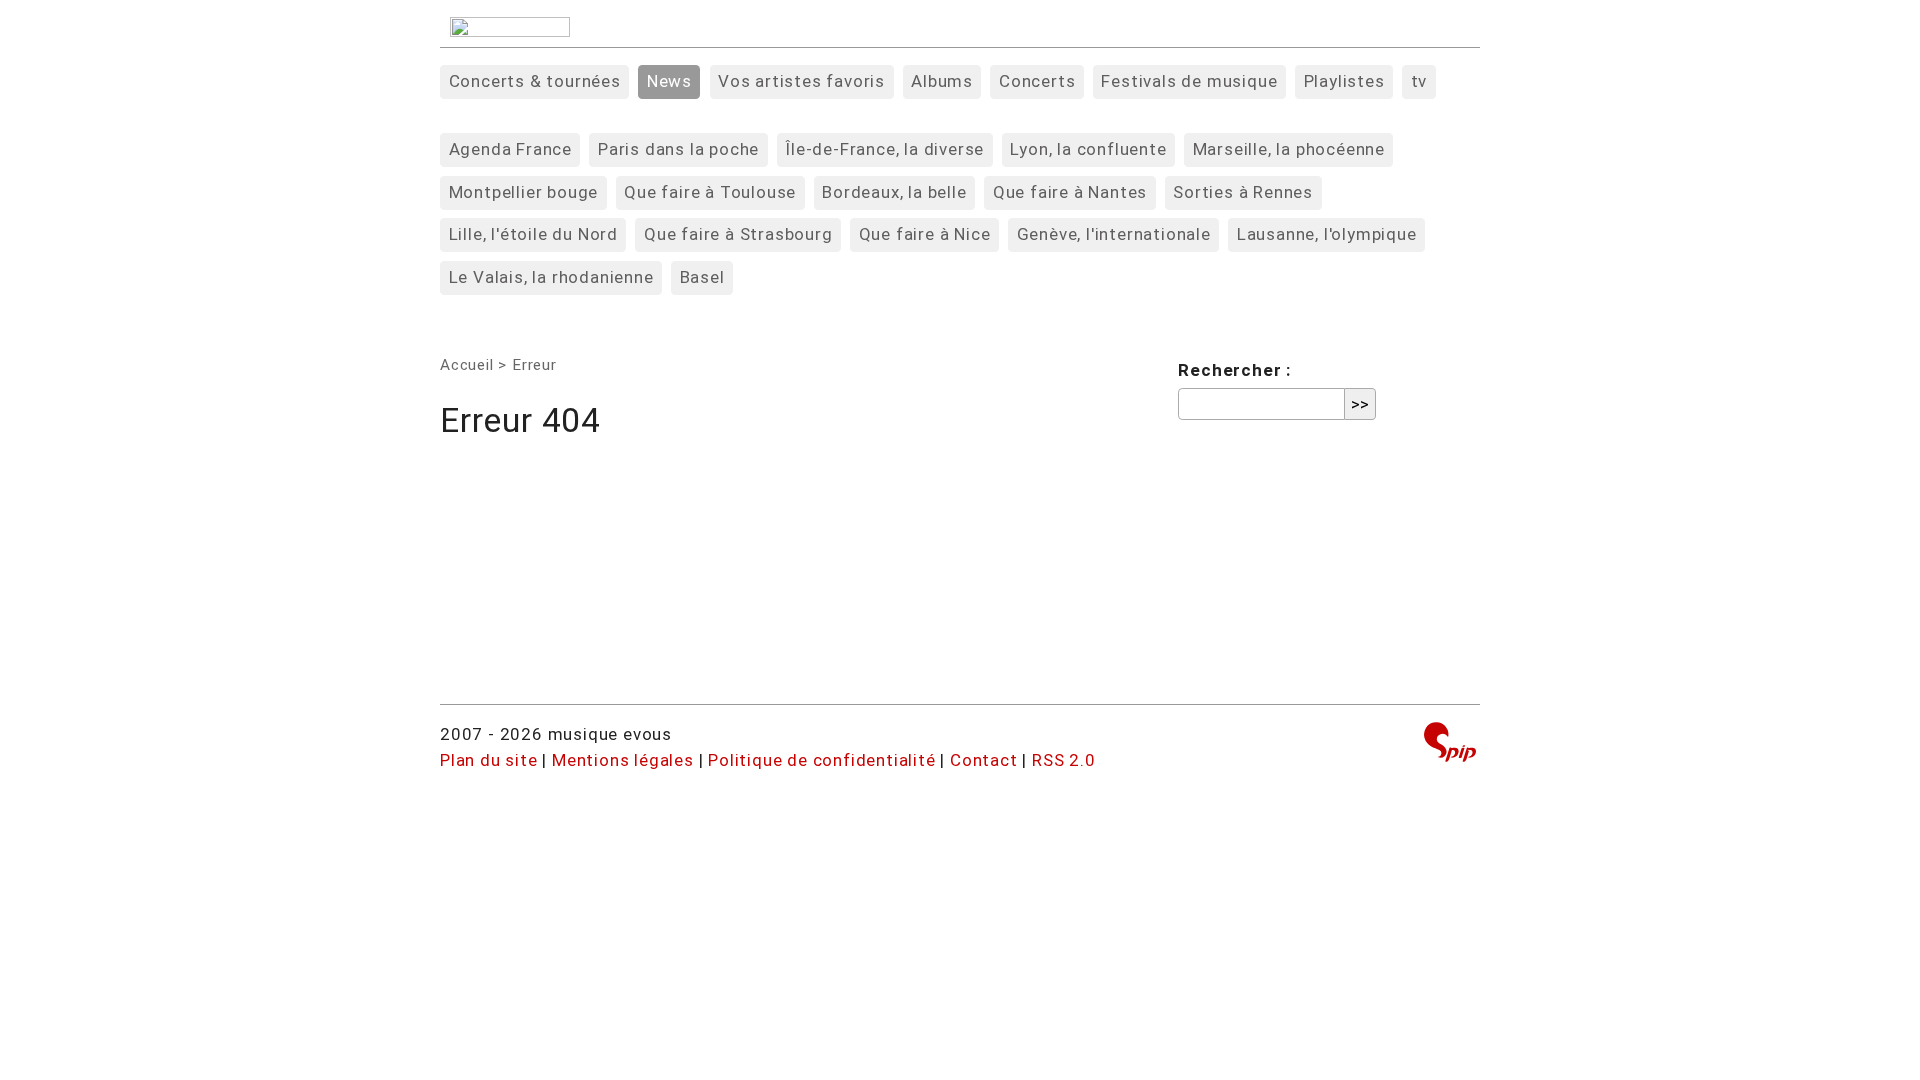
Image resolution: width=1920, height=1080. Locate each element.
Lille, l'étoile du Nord (533, 234)
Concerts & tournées (535, 81)
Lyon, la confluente (1088, 149)
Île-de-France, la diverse (884, 149)
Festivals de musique (1189, 81)
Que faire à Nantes (1070, 192)
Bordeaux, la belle (894, 192)
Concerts (1037, 81)
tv (1419, 81)
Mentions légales (623, 760)
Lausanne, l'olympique (1327, 234)
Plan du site (489, 760)
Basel (702, 277)
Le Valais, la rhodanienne (551, 277)
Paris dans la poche (678, 149)
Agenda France (510, 149)
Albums (942, 81)
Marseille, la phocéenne (1289, 149)
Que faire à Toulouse (710, 192)
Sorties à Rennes (1243, 192)
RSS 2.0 (1064, 760)
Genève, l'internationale (1114, 234)
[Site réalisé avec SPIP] (1450, 744)
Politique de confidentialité (821, 760)
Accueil (467, 365)
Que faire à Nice (925, 234)
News (669, 81)
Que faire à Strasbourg (738, 234)
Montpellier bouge (524, 192)
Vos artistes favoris (801, 81)
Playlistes (1344, 81)
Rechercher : (1234, 370)
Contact (984, 760)
